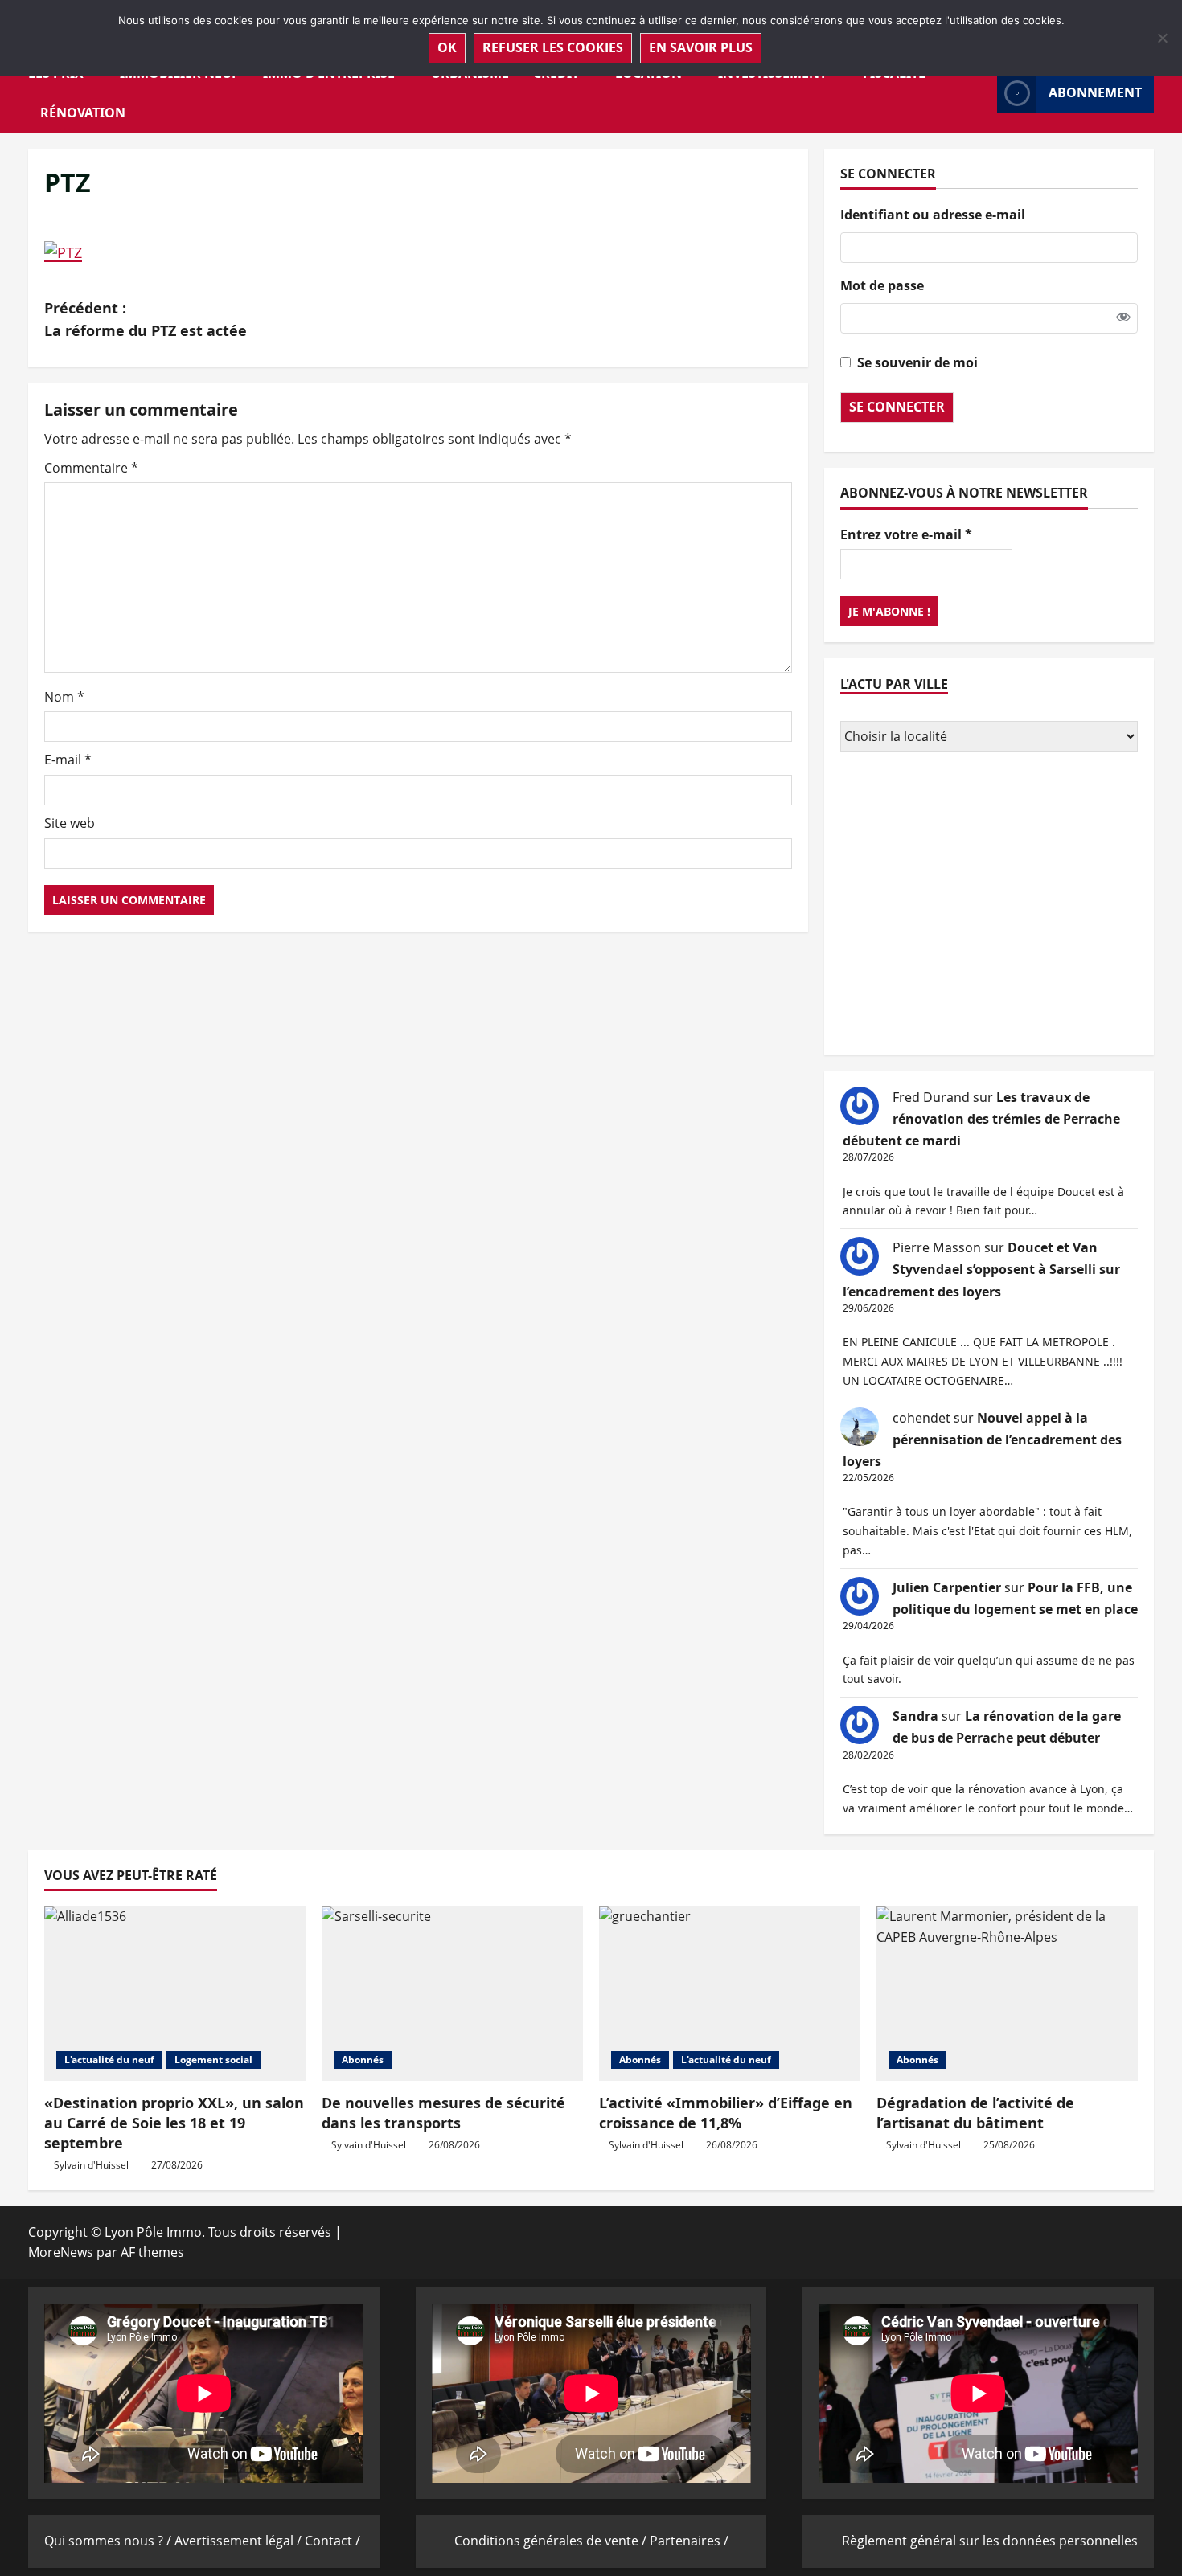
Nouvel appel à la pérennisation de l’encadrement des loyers (982, 1440)
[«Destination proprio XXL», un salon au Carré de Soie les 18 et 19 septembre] (175, 1994)
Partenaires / (689, 2541)
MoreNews (61, 2252)
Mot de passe (882, 285)
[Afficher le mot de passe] (1123, 317)
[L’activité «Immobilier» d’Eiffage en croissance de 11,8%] (730, 1994)
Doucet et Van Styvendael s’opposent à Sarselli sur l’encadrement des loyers (981, 1269)
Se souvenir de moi (917, 362)
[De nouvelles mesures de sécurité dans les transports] (452, 1994)
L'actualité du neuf (109, 2060)
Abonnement (1095, 92)
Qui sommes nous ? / (109, 2541)
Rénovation (83, 113)
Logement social (213, 2060)
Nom (64, 697)
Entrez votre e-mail (906, 534)
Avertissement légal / (240, 2541)
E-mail (68, 760)
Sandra (915, 1716)
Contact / (332, 2541)
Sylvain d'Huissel (91, 2165)
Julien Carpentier (947, 1587)
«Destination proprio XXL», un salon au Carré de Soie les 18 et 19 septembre (174, 2123)
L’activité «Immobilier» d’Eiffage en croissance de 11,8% (726, 2113)
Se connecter (897, 407)
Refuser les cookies (553, 47)
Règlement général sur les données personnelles (990, 2541)
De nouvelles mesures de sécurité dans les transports (443, 2113)
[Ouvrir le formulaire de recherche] (980, 93)
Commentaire (91, 468)
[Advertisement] (989, 905)
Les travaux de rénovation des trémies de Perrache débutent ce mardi (981, 1119)
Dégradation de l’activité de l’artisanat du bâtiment (975, 2113)
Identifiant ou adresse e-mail (933, 215)
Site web (70, 823)
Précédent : (146, 319)
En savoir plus (701, 47)
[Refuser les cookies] (1162, 38)
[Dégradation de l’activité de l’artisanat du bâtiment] (1007, 1994)
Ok (447, 47)
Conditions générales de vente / (552, 2541)
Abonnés (363, 2060)
